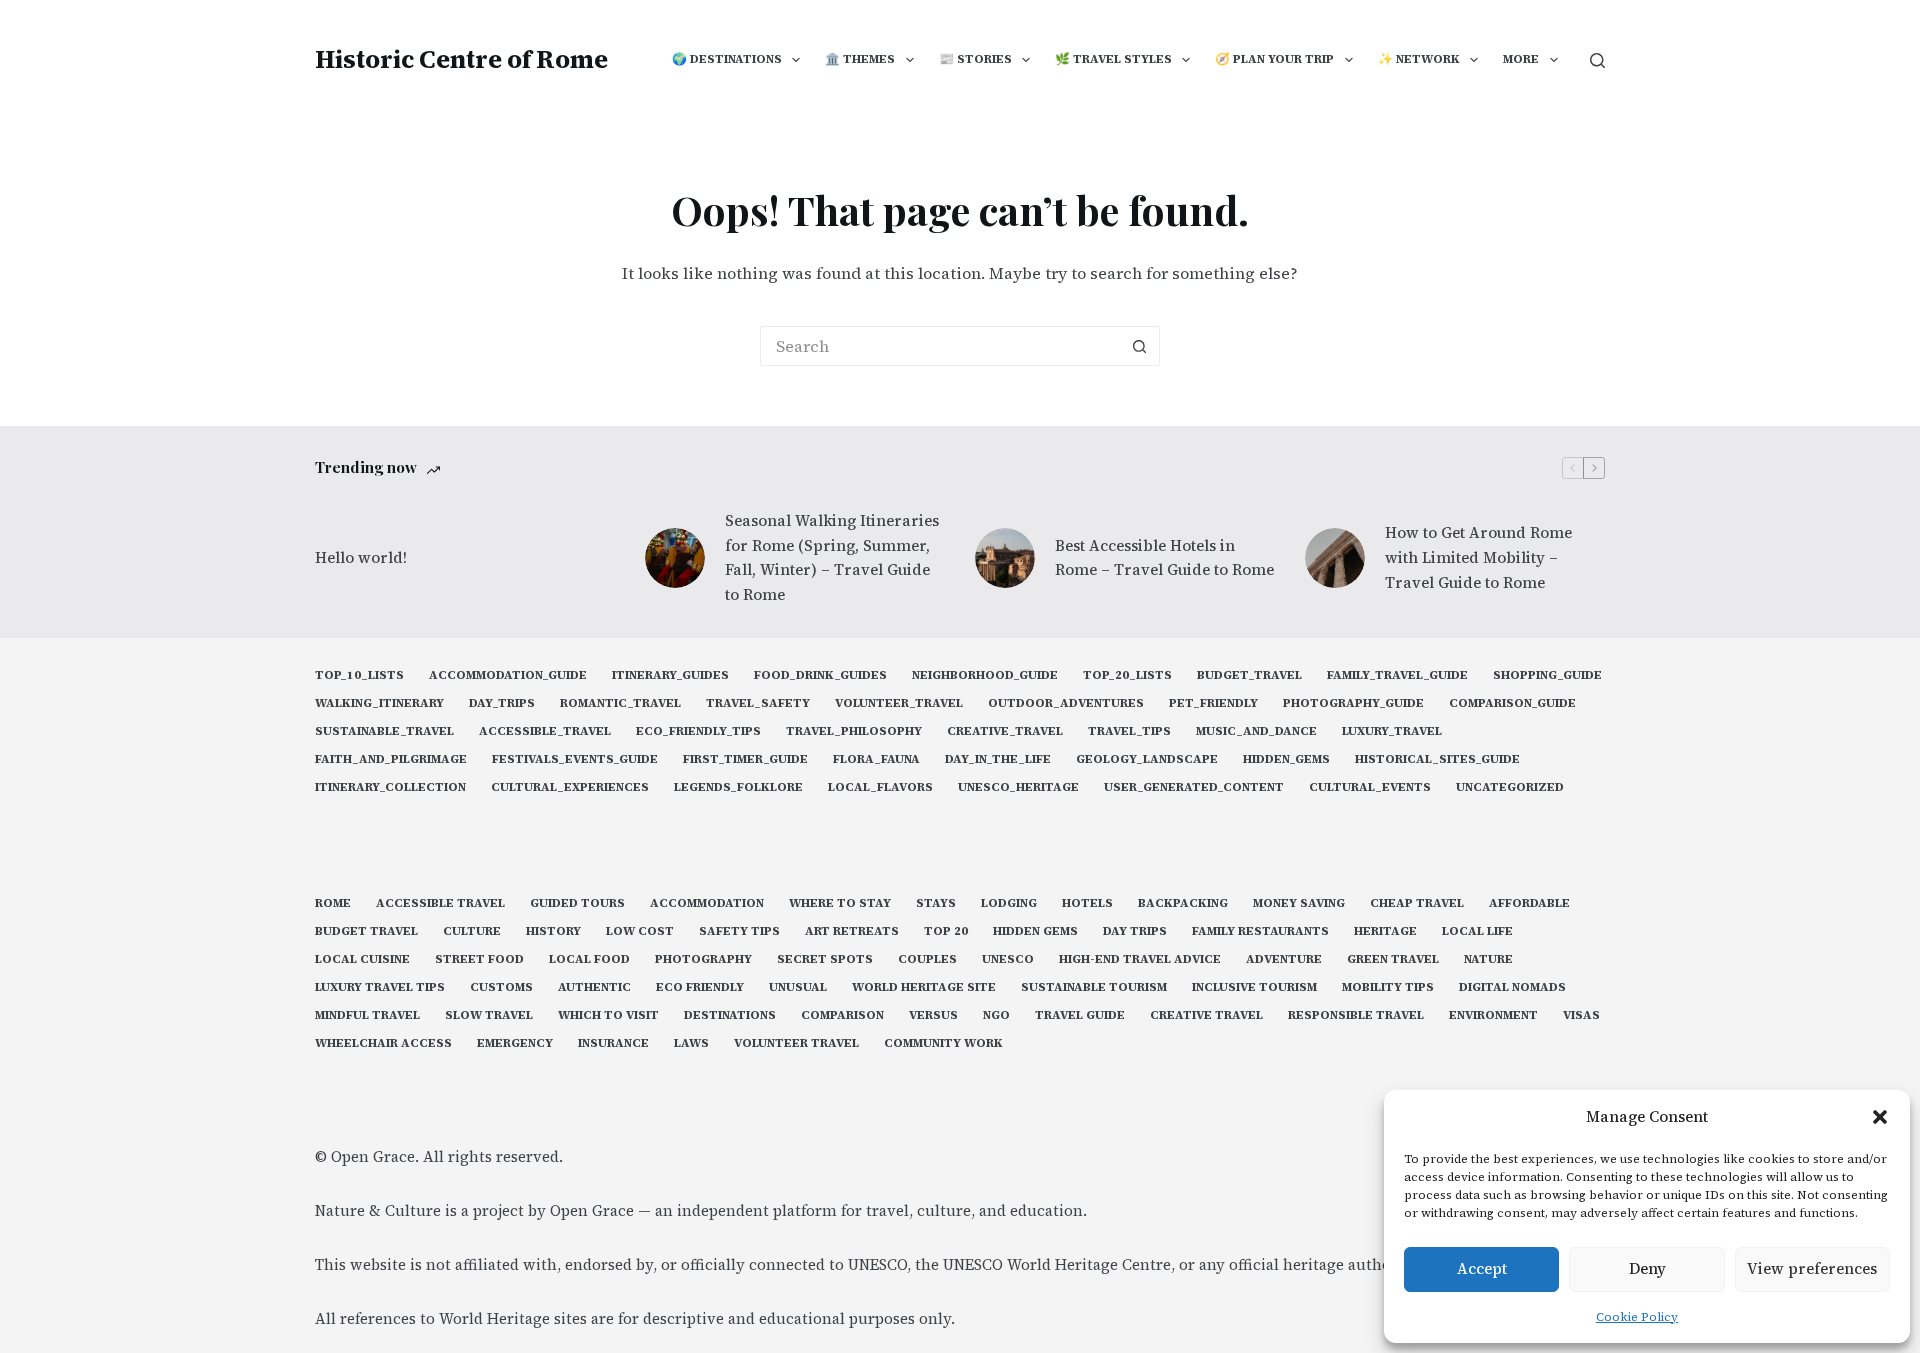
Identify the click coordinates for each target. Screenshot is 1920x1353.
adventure (1284, 959)
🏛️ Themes (860, 59)
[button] (1880, 1117)
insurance (613, 1043)
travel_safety (758, 703)
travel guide (1080, 1015)
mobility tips (1388, 987)
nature (1488, 959)
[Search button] (1140, 346)
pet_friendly (1213, 703)
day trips (1135, 931)
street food (479, 959)
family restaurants (1260, 931)
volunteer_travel (899, 703)
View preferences (1812, 1268)
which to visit (608, 1015)
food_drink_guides (820, 675)
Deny (1647, 1268)
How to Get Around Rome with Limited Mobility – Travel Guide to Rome (1478, 557)
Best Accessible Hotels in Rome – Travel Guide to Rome (1164, 558)
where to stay (840, 903)
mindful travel (367, 1015)
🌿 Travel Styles (1113, 59)
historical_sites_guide (1437, 759)
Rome (333, 903)
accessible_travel (545, 731)
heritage (1385, 931)
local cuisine (362, 959)
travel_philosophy (854, 731)
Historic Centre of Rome (461, 59)
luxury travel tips (380, 987)
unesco (1008, 959)
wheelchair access (383, 1043)
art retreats (852, 931)
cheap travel (1417, 903)
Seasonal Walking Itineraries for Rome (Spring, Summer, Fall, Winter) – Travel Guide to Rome (832, 557)
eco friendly (700, 987)
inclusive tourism (1254, 987)
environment (1493, 1015)
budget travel (366, 931)
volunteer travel (796, 1043)
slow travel (489, 1015)
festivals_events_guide (575, 759)
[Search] (1597, 60)
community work (943, 1043)
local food (589, 959)
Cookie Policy (1637, 1317)
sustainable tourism (1094, 987)
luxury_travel (1392, 731)
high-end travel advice (1140, 959)
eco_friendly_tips (698, 731)
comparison (842, 1015)
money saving (1299, 903)
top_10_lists (359, 675)
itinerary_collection (390, 787)
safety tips (739, 931)
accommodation (707, 903)
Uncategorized (1510, 787)
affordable (1529, 903)
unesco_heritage (1018, 787)
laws (691, 1043)
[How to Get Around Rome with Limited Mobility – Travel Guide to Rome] (1335, 558)
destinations (730, 1015)
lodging (1009, 903)
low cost (640, 931)
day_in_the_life (998, 759)
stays (936, 903)
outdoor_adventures (1066, 703)
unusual (798, 987)
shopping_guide (1547, 675)
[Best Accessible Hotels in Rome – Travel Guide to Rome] (1005, 558)
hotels (1087, 903)
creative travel (1206, 1015)
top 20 (946, 931)
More (1521, 59)
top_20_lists (1127, 675)
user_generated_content (1194, 787)
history (553, 931)
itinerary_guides (670, 675)
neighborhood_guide (985, 675)
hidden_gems (1286, 759)
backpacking (1183, 903)
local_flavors (880, 787)
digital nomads (1512, 987)
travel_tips (1129, 731)
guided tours (577, 903)
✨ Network (1419, 59)
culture (472, 931)
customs (501, 987)
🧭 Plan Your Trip (1274, 59)
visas (1581, 1015)
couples (927, 959)
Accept (1482, 1268)
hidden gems (1035, 931)
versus (933, 1015)
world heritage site (924, 987)
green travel (1393, 959)
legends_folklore (738, 787)
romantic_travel (620, 703)
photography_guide (1353, 703)
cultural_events (1370, 787)
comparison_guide (1512, 703)
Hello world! (361, 557)
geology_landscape (1147, 759)
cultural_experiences (570, 787)
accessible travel (440, 903)
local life (1477, 931)
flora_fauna (876, 759)
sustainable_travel (384, 731)
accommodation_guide (508, 675)
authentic (594, 987)
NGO (996, 1015)
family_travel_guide (1397, 675)
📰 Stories (975, 59)
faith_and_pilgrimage (391, 759)
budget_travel (1249, 675)
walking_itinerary (379, 703)
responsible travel (1356, 1015)
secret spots (825, 959)
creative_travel (1005, 731)
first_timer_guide (745, 759)
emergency (515, 1043)
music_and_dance (1256, 731)
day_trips (502, 703)
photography (703, 959)
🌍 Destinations (727, 59)
